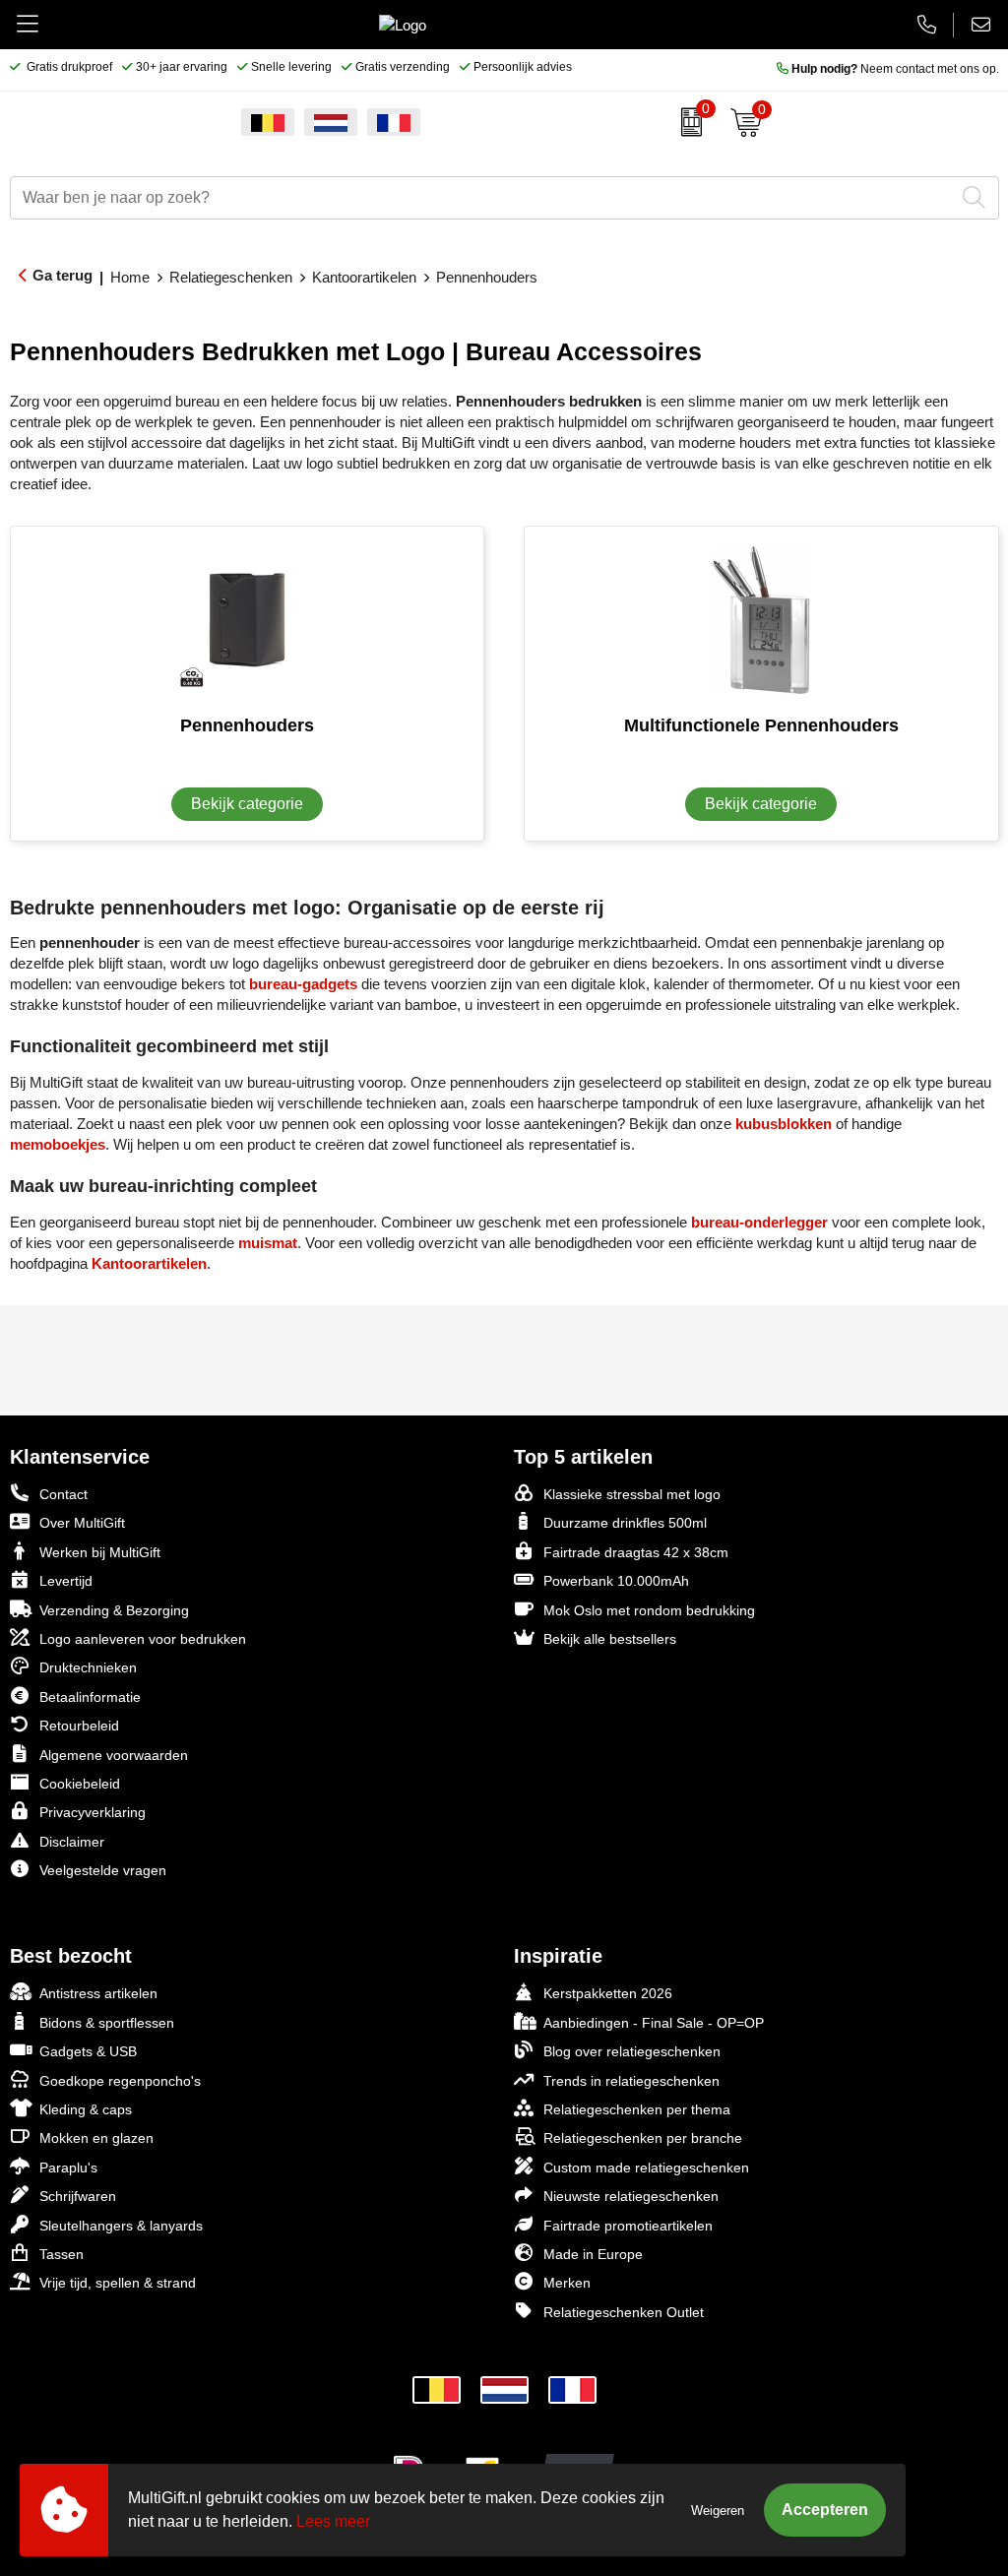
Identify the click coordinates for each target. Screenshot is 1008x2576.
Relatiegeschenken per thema (637, 2109)
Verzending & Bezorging (114, 1610)
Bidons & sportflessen (107, 2023)
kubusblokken (784, 1124)
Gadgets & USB (88, 2051)
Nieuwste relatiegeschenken (631, 2196)
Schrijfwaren (78, 2196)
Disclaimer (72, 1842)
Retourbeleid (79, 1726)
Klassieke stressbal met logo (632, 1494)
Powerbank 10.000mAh (616, 1581)
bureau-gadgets (303, 984)
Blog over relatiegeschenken (632, 2051)
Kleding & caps (86, 2109)
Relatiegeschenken (231, 277)
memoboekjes (58, 1144)
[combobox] (482, 198)
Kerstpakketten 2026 (608, 1993)
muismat (268, 1243)
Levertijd (66, 1581)
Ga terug (63, 275)
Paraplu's (68, 2168)
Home (130, 277)
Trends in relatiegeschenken (631, 2081)
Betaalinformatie (90, 1697)
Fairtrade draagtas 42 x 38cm (636, 1552)
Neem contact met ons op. (895, 69)
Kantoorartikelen (364, 277)
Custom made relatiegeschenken (646, 2168)
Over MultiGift (82, 1523)
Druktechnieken (88, 1667)
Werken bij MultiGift (100, 1552)
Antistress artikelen (98, 1993)
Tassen (62, 2254)
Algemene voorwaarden (114, 1755)
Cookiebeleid (80, 1784)
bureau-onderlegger (759, 1222)
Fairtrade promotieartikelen (628, 2226)
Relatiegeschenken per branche (643, 2138)
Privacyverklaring (93, 1812)
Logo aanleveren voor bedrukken (143, 1639)
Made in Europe (593, 2254)
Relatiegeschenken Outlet (624, 2312)
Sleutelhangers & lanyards (121, 2226)
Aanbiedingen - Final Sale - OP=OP (654, 2023)
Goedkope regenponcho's (120, 2081)
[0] (687, 122)
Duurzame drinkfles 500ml (625, 1523)
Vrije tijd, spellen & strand (118, 2283)
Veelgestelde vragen (103, 1870)
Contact (63, 1494)
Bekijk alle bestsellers (610, 1639)
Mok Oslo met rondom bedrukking (649, 1610)
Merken (567, 2283)
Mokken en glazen (96, 2138)
